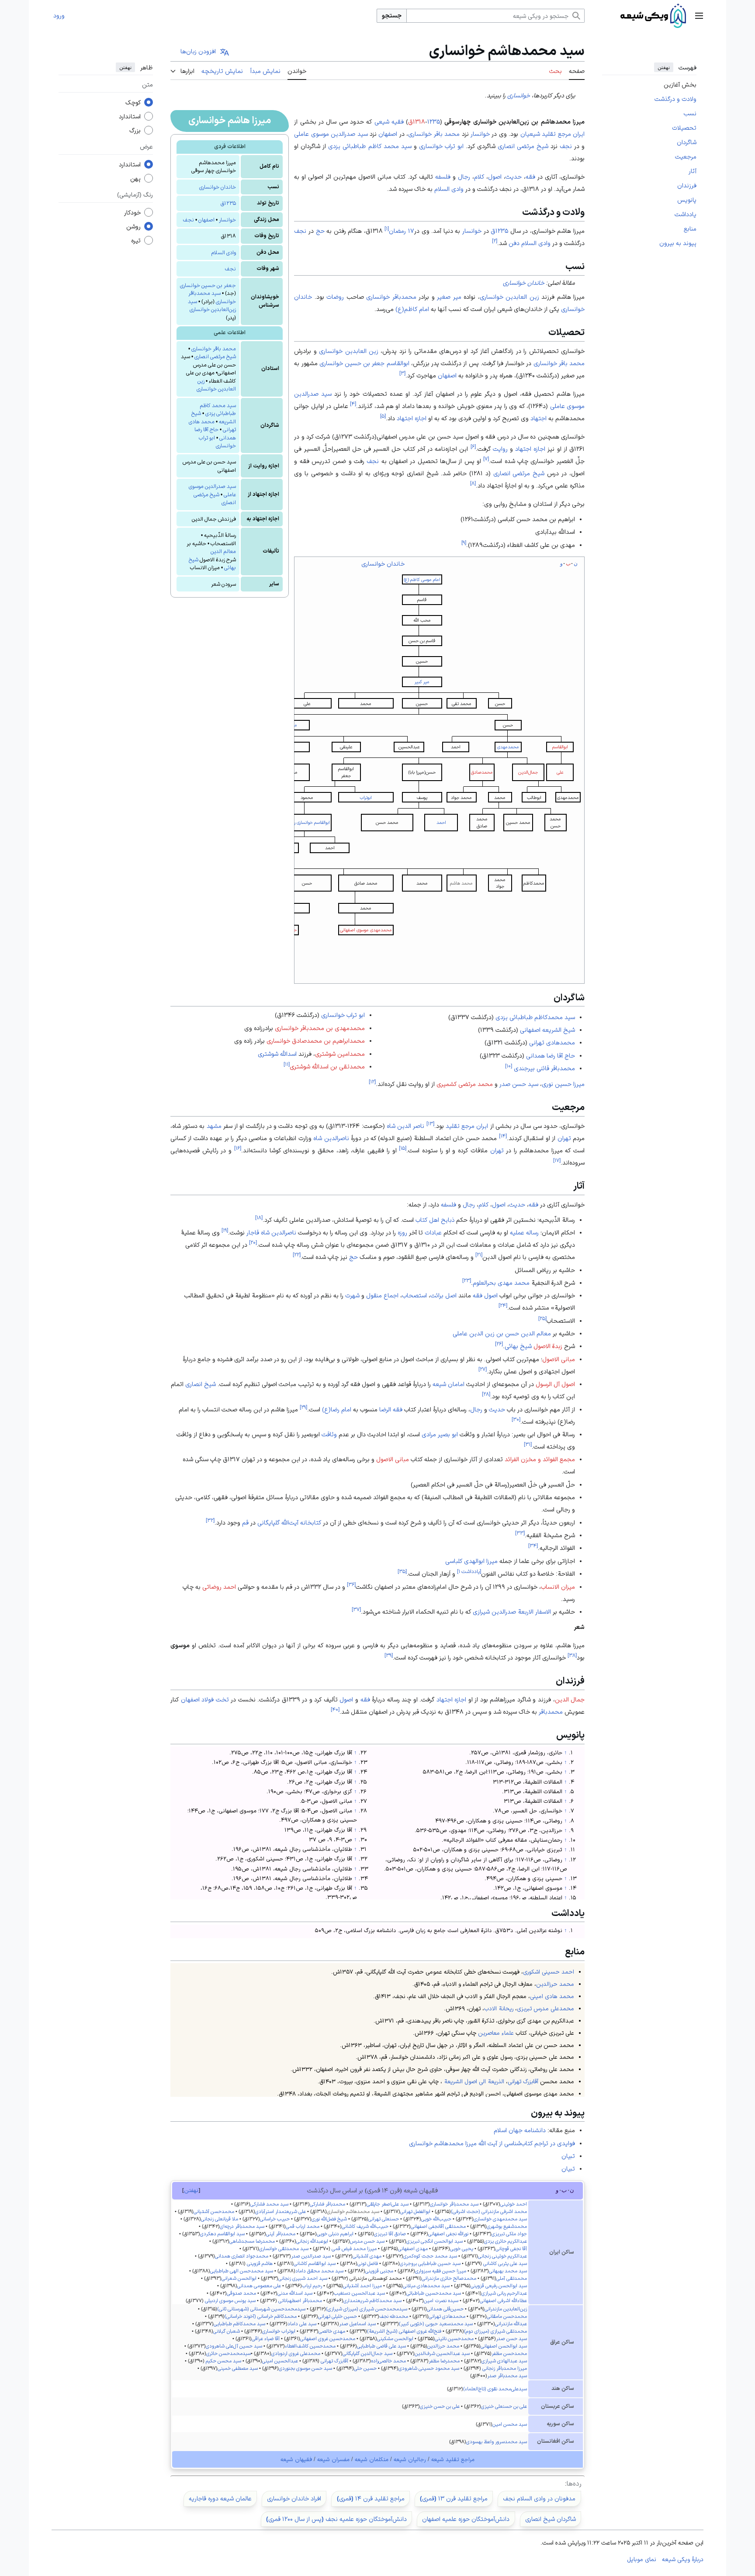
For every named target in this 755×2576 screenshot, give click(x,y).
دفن (514, 243)
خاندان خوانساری (218, 187)
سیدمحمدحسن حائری (229, 2353)
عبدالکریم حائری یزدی (506, 2241)
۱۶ (238, 1148)
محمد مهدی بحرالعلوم (501, 1283)
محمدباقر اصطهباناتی (300, 2300)
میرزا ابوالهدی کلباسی (471, 1561)
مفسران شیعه (333, 2459)
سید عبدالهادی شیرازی (504, 2361)
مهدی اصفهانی (413, 2248)
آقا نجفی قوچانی (511, 2248)
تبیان (568, 2156)
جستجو (392, 15)
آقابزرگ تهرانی (523, 2081)
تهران (564, 1138)
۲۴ (503, 1305)
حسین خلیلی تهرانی (338, 2316)
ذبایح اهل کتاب (435, 1220)
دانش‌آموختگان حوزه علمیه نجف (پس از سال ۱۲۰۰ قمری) (336, 2519)
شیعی (382, 121)
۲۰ (253, 1242)
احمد (441, 822)
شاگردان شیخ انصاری (551, 2519)
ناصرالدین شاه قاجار (271, 1232)
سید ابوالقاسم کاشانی (315, 2263)
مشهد (214, 1126)
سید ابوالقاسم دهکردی (222, 2234)
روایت (500, 449)
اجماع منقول (382, 1295)
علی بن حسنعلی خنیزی (504, 2406)
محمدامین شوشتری (340, 1054)
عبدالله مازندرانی (511, 2324)
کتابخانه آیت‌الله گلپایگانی (289, 1522)
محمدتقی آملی (512, 2278)
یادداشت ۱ (469, 1572)
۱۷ (557, 1160)
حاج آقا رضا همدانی (551, 1055)
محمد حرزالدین (555, 1984)
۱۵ (403, 1148)
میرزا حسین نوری (563, 1084)
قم (245, 1522)
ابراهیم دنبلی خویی (335, 2234)
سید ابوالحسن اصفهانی (504, 2346)
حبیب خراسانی (275, 2219)
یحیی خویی (462, 2248)
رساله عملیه (524, 1232)
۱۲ (372, 1081)
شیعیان (530, 134)
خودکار (132, 213)
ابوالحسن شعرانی (239, 2278)
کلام (479, 176)
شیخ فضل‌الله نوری (329, 2219)
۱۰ (509, 1066)
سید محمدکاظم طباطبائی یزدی (535, 1017)
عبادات (433, 1232)
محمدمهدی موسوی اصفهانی (366, 930)
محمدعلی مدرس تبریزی (545, 2008)
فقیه (398, 121)
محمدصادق (482, 772)
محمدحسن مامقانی (507, 2316)
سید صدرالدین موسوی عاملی (331, 134)
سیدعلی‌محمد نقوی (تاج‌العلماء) (495, 2389)
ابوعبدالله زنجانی (312, 2241)
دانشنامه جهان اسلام (520, 2130)
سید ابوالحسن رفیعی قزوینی (499, 2286)
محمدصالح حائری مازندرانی (449, 2278)
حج (320, 231)
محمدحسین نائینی (454, 2338)
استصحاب (414, 1295)
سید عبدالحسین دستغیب (359, 2293)
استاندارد (130, 117)
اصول (495, 176)
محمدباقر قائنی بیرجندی (544, 1068)
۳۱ (528, 1444)
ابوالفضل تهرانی (415, 2211)
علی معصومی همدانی (259, 2286)
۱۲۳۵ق (228, 203)
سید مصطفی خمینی (238, 2368)
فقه (530, 176)
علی (560, 772)
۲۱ (479, 1254)
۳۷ (356, 1609)
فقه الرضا (391, 1409)
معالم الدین (223, 551)
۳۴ (533, 1546)
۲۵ (542, 1318)
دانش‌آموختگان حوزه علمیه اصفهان (466, 2519)
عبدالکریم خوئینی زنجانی (502, 2256)
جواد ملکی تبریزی (509, 2234)
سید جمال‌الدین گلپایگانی (367, 2353)
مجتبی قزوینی (379, 2271)
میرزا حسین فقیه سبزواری (441, 2271)
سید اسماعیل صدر (357, 2324)
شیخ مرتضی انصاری (215, 356)
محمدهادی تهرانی (552, 1042)
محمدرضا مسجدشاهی (252, 2241)
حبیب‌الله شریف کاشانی (365, 2226)
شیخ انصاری (201, 1384)
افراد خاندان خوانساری (294, 2498)
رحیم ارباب (312, 2286)
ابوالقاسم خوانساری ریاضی (307, 822)
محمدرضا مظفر (444, 2361)
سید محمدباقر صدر (507, 2375)
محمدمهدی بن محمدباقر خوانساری (320, 1028)
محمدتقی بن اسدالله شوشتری (327, 1066)
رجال (464, 176)
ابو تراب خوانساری (441, 146)
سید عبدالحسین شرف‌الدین (442, 2353)
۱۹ (225, 1230)
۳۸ (572, 1655)
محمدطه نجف (394, 2316)
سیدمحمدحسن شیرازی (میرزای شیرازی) (367, 2309)
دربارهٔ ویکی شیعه (683, 2559)
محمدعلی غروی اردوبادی (296, 2353)
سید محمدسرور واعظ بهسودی (497, 2441)
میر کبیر (422, 682)
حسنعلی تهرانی (384, 2219)
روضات (335, 297)
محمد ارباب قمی (303, 2226)
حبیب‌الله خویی (436, 2219)
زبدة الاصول (548, 1346)
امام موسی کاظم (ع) (422, 579)
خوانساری (519, 95)
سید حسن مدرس (367, 2241)
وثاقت (329, 1434)
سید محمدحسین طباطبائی (434, 2293)
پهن (135, 179)
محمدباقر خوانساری (391, 297)
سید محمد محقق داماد (319, 2271)
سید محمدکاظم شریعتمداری (372, 2300)
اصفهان (206, 220)
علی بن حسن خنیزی (440, 2406)
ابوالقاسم (560, 747)
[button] (699, 16)
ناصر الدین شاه (405, 1126)
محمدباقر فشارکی (327, 2204)
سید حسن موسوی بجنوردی (305, 2368)
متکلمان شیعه (372, 2459)
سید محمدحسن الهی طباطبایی (242, 2271)
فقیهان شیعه (296, 2459)
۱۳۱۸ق (417, 121)
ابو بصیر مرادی (440, 1434)
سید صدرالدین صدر (311, 2256)
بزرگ (135, 131)
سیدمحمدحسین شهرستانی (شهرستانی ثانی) (261, 2309)
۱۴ (503, 1136)
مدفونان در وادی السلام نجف (539, 2498)
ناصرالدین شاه (331, 1138)
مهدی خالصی (332, 2331)
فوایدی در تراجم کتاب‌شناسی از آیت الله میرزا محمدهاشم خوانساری (492, 2143)
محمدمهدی (508, 747)
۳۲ (210, 1520)
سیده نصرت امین (441, 2300)
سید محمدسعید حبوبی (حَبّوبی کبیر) (436, 2324)
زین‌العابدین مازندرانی (506, 2309)
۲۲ (297, 1254)
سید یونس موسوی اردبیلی (230, 2300)
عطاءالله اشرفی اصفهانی (503, 2300)
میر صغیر (449, 297)
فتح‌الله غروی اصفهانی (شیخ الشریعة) (404, 2331)
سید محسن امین (510, 2424)
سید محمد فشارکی (269, 2204)
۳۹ (389, 1655)
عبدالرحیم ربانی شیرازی (504, 2293)
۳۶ (351, 1584)
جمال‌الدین (528, 772)
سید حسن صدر (519, 1084)
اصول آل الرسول (555, 1384)
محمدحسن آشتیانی (214, 2211)
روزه (402, 1232)
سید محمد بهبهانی (508, 2271)
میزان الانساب (558, 1587)
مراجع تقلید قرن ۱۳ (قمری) (454, 2498)
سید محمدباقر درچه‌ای (242, 2226)
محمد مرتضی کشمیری (465, 1084)
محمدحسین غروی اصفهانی (328, 2338)
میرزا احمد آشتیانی (362, 2286)
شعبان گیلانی (227, 2331)
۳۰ (516, 1419)
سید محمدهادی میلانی (426, 2286)
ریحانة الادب (499, 2008)
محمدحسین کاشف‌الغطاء (310, 2346)
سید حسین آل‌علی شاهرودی (234, 2346)
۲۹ (303, 1407)
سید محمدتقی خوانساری (284, 2248)
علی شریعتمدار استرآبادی (281, 2211)
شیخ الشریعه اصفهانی (547, 1030)
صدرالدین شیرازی (494, 1611)
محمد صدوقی (241, 2293)
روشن (133, 227)
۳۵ (402, 1572)
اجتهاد (539, 418)
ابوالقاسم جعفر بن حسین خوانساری (364, 363)
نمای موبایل (642, 2559)
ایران (579, 134)
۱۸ (259, 1217)
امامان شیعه (448, 1384)
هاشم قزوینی (260, 2263)
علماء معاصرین (496, 2033)
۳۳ (520, 1533)
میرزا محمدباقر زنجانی (505, 2368)
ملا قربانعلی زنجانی (220, 2219)
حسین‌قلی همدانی (445, 2309)
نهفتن (664, 67)
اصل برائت (443, 1295)
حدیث (514, 176)
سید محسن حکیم (223, 2361)
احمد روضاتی (219, 1587)
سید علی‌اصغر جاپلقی (388, 2204)
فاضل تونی (368, 2263)
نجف (189, 220)
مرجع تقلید (556, 134)
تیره (136, 241)
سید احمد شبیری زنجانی (303, 2278)
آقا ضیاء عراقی (266, 2338)
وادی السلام (223, 252)
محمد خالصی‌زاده (388, 2361)
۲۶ (499, 1344)
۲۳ (467, 1280)
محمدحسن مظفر (509, 2353)
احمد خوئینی (514, 2204)
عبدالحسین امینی (280, 2361)
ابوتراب (366, 797)
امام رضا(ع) (337, 1409)
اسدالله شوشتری (277, 1054)
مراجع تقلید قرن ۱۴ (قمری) (371, 2498)
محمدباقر (551, 1712)
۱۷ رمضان (402, 231)
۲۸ (486, 1394)
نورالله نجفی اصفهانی (448, 2234)
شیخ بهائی (518, 1346)
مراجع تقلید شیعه (453, 2459)
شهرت (352, 1295)
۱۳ (430, 1123)
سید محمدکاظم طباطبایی (239, 2324)
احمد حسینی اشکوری (549, 1972)
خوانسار (227, 220)
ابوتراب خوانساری (279, 2331)
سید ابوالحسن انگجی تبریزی (435, 2241)
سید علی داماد (302, 2324)
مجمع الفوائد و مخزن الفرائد (540, 1459)
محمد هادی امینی (552, 1996)
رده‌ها (574, 2483)
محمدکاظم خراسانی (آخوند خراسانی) (261, 2316)
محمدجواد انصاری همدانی (242, 2256)
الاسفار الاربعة (534, 1611)
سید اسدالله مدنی (295, 2293)
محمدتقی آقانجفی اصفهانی (438, 2226)
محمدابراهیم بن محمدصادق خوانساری (316, 1041)
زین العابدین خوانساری (509, 297)
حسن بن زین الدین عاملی (486, 1333)
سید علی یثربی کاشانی (505, 2263)
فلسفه (443, 176)
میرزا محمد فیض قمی (354, 2248)
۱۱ (287, 1064)
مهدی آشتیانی (367, 2256)
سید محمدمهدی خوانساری (500, 2219)
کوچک (133, 103)
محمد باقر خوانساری (214, 349)
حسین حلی (365, 2368)
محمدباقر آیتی (281, 2234)
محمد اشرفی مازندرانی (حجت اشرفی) (489, 2211)
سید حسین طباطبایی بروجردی (430, 2263)
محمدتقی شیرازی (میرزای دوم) (495, 2331)
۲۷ (483, 1369)
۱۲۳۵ (434, 121)
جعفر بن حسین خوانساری (208, 285)
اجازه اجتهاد (412, 418)
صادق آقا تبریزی (390, 2234)
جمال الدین (570, 1699)
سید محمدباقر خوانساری (454, 2204)
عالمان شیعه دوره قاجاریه (220, 2498)
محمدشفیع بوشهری (507, 2226)
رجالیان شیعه (410, 2459)
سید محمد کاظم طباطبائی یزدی (370, 146)
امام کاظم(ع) (412, 309)
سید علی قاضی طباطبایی (381, 2346)
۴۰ (335, 1709)
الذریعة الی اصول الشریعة (474, 2081)
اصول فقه (485, 1295)
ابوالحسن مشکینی (395, 2338)
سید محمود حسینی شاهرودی (429, 2368)
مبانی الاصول (559, 1359)
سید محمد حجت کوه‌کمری (430, 2256)
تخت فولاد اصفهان (205, 1699)
